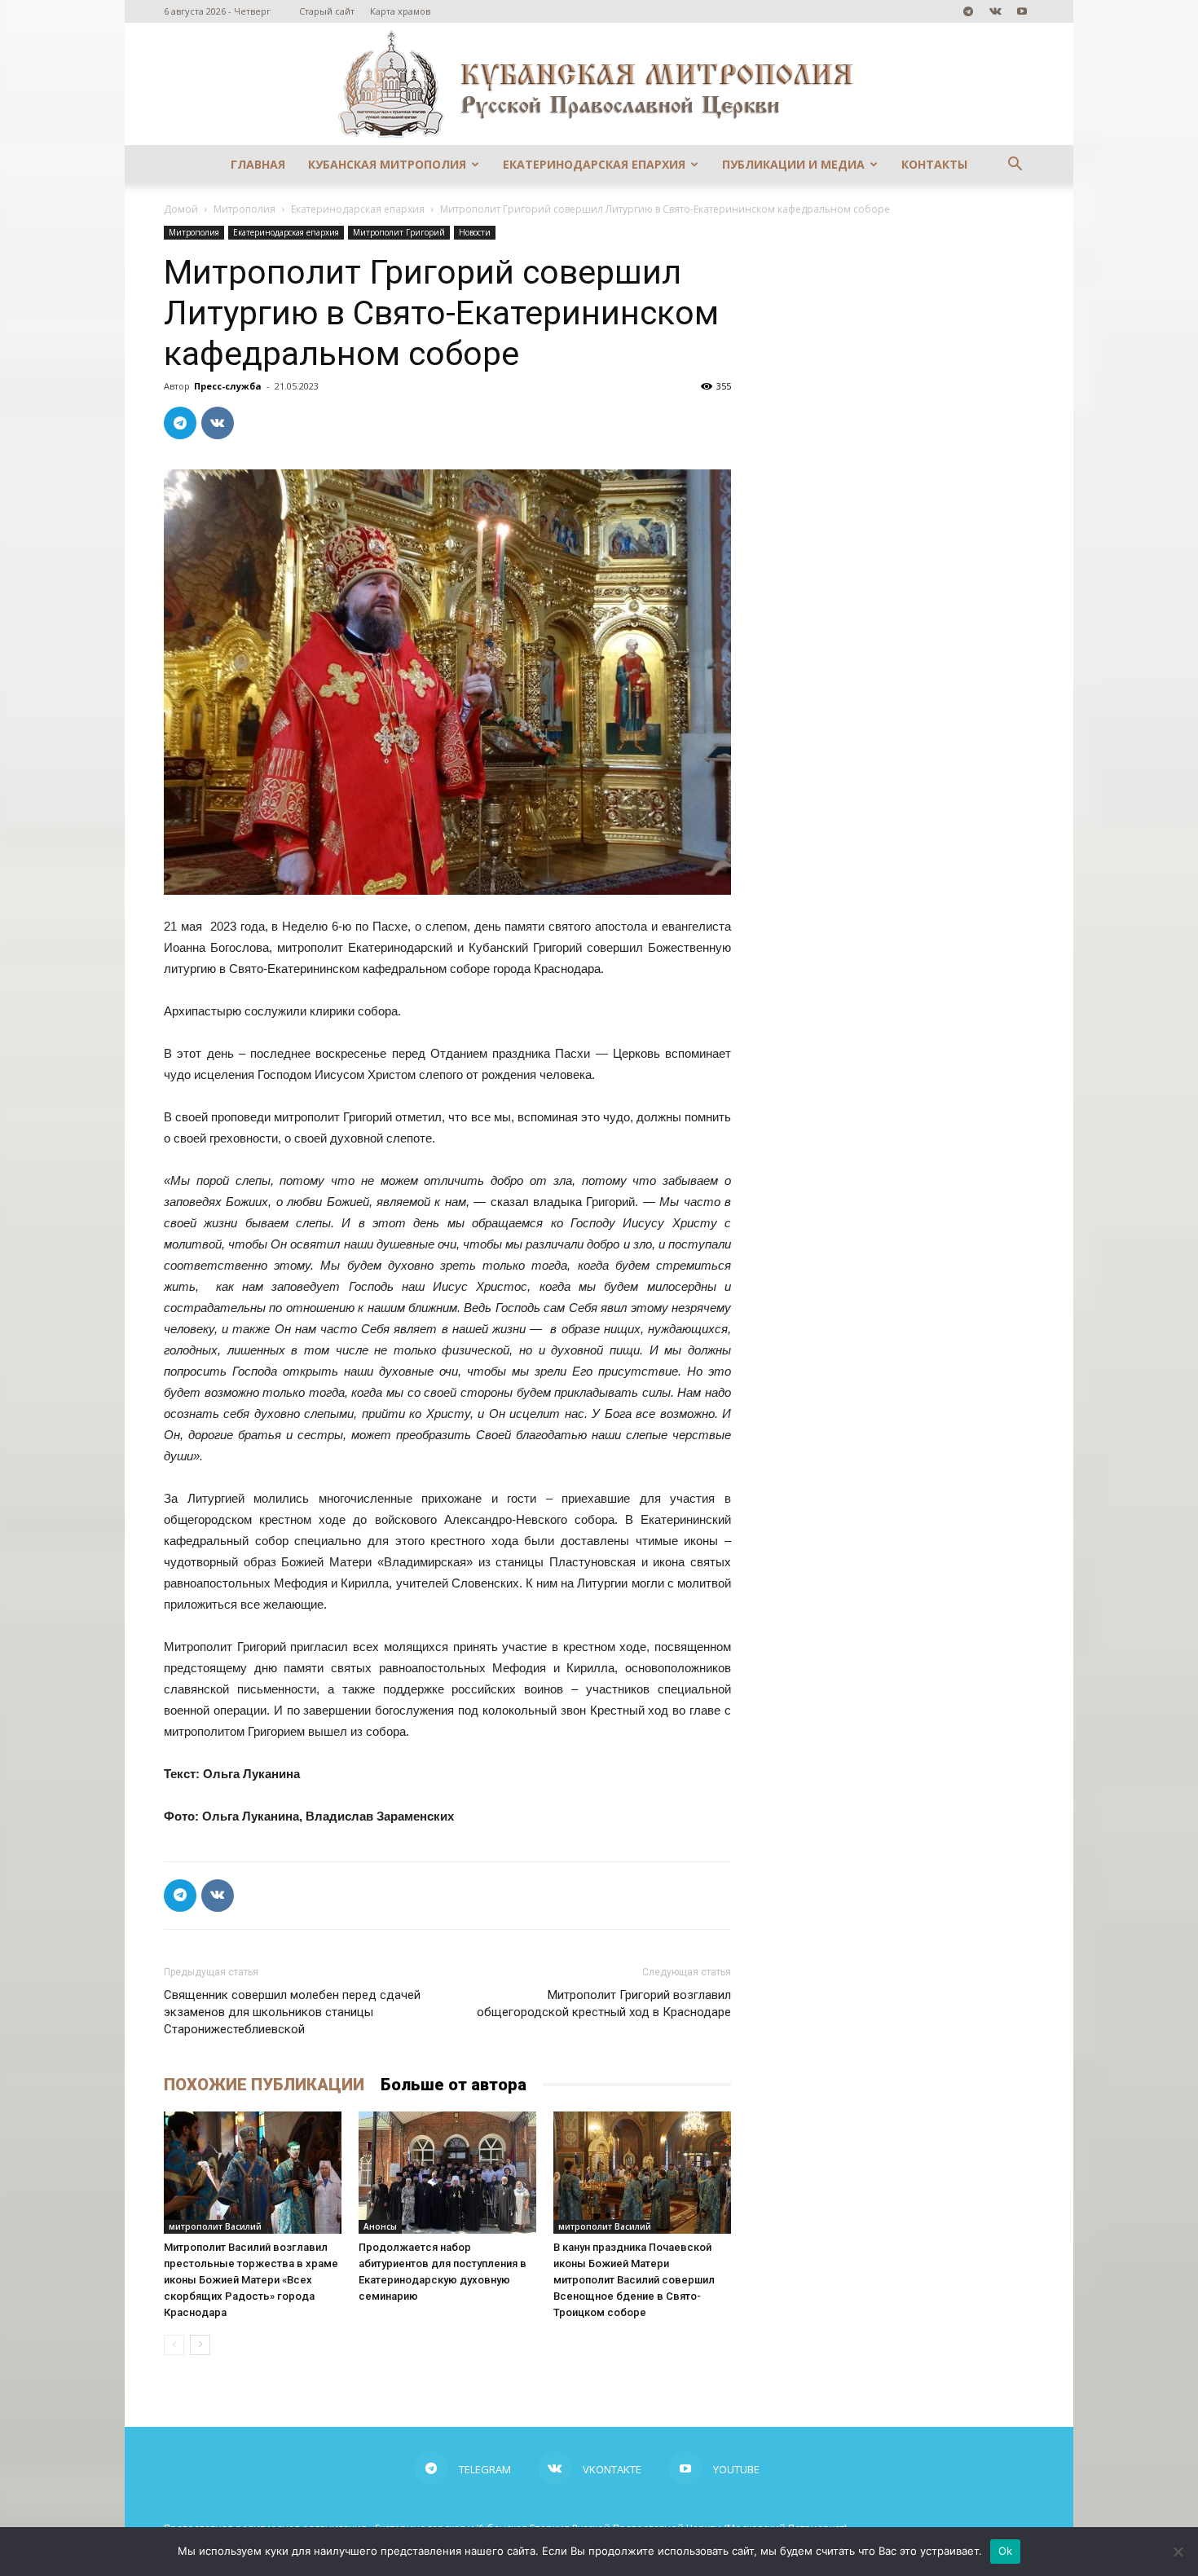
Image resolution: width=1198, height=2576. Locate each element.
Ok (1006, 2551)
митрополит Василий (215, 2226)
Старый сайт (327, 11)
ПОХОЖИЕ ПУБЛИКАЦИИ (264, 2085)
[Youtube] (1022, 11)
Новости (475, 232)
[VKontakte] (995, 11)
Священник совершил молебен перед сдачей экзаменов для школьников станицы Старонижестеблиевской (292, 2012)
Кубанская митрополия (387, 164)
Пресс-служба (228, 386)
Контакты (934, 164)
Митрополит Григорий (399, 232)
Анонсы (380, 2226)
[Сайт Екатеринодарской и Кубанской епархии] (599, 84)
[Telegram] (968, 11)
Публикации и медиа (793, 164)
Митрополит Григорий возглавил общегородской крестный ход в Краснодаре (604, 2004)
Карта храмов (400, 11)
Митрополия (244, 209)
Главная (258, 164)
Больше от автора (454, 2085)
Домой (181, 209)
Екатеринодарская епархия (594, 164)
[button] (1015, 166)
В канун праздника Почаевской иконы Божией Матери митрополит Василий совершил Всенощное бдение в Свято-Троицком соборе (634, 2280)
